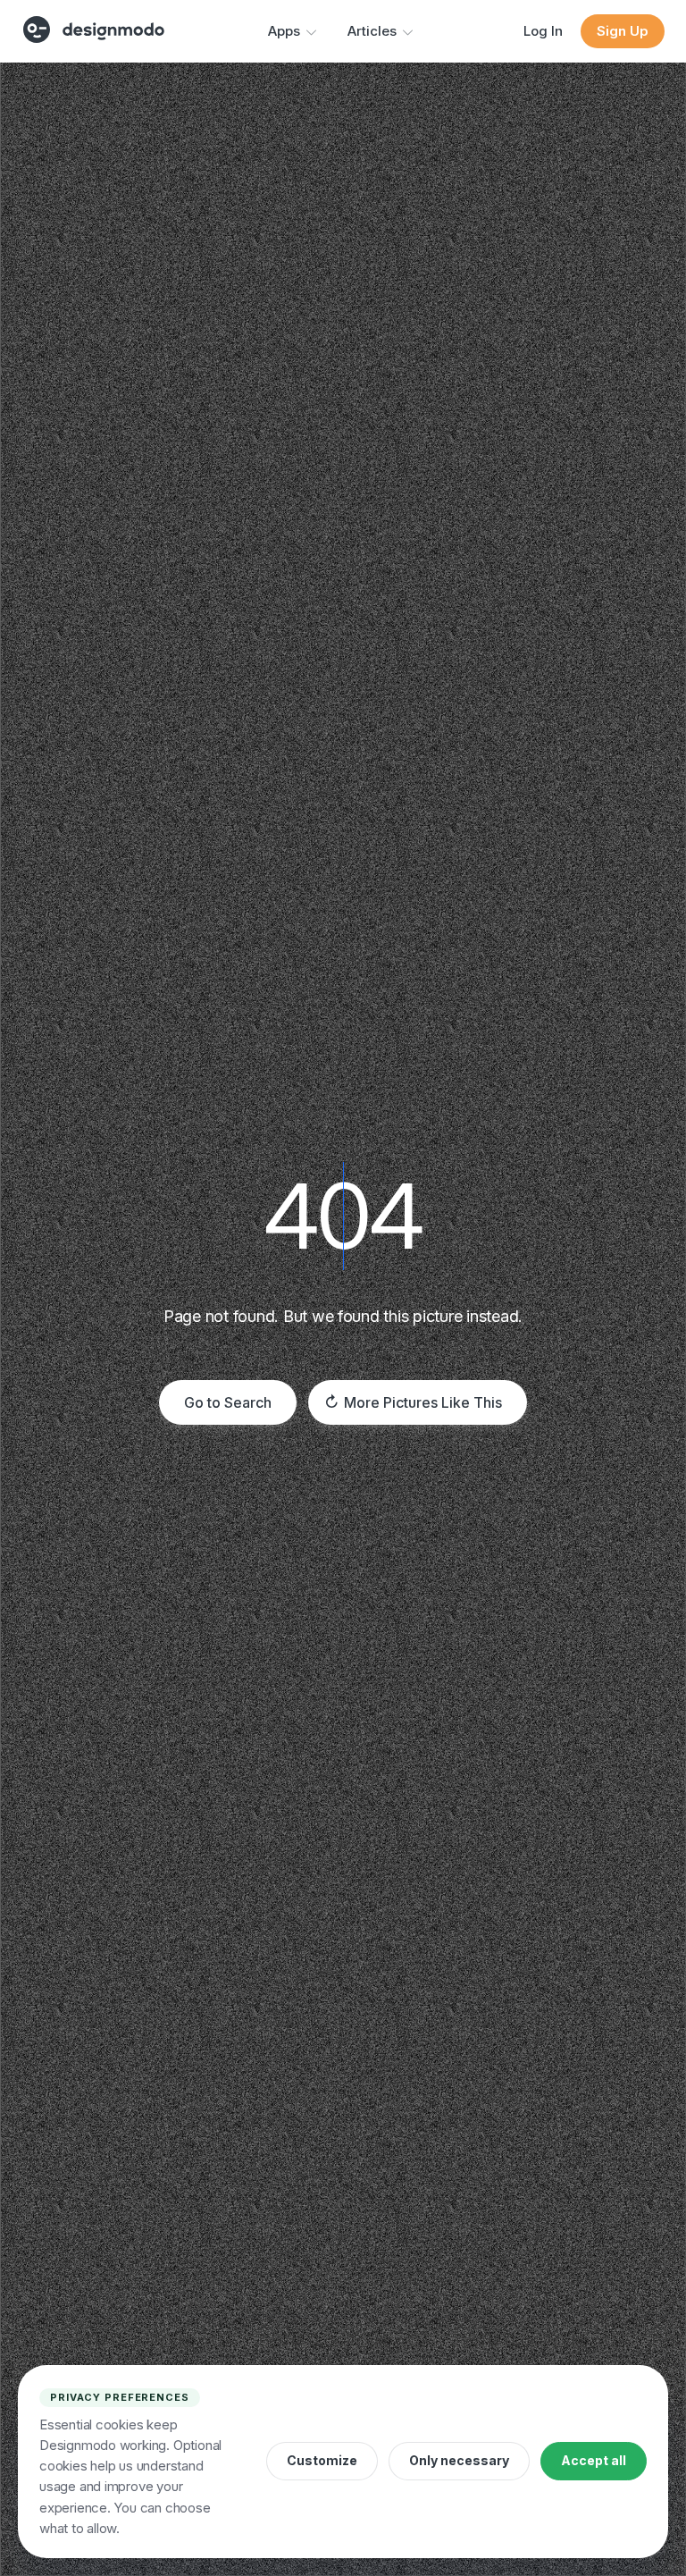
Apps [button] (284, 31)
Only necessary (459, 2460)
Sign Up (623, 31)
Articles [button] (372, 31)
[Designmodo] (94, 29)
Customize (322, 2460)
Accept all (594, 2460)
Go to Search (228, 1402)
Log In (543, 31)
